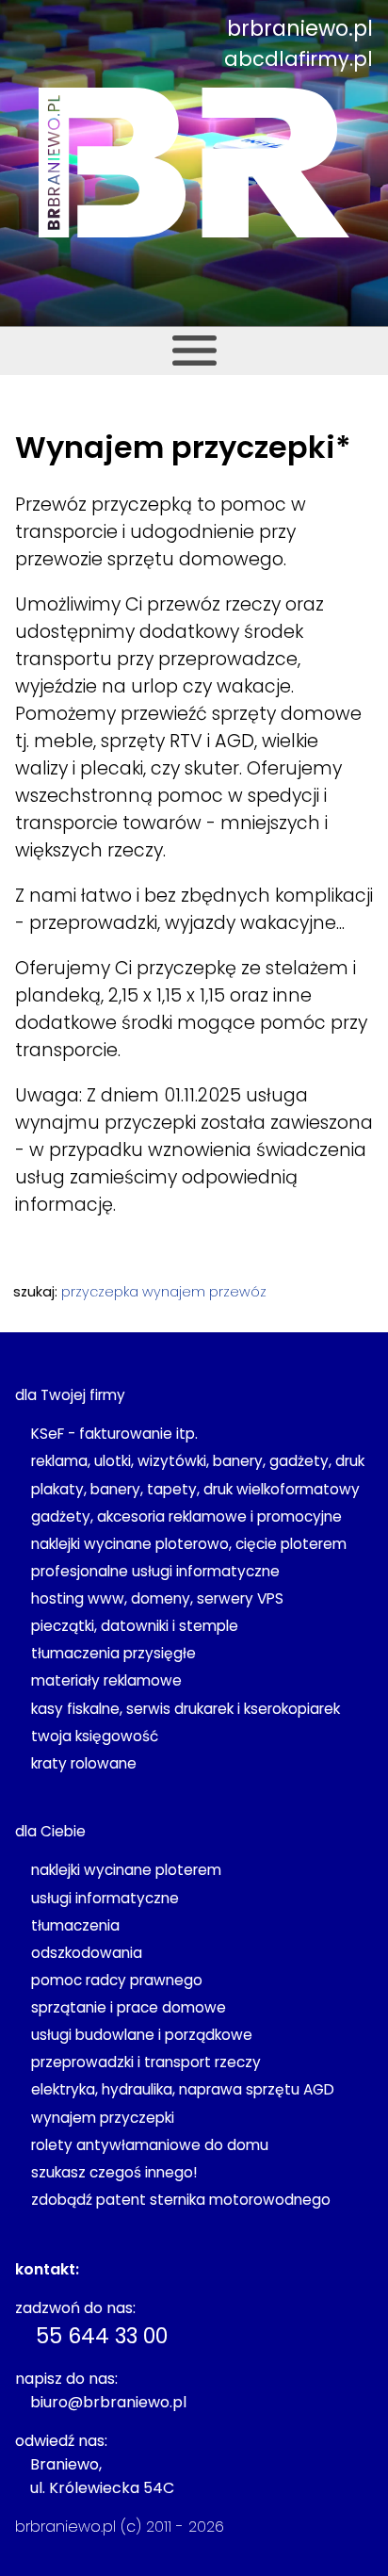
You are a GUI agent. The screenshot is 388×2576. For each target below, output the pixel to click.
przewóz (238, 1292)
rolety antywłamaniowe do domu (150, 2145)
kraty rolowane (84, 1763)
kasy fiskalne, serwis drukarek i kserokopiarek (186, 1709)
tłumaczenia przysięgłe (113, 1653)
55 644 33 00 (102, 2336)
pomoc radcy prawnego (117, 1980)
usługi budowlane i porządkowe (142, 2035)
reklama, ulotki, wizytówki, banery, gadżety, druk (198, 1461)
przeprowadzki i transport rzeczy (146, 2062)
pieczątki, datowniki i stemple (135, 1626)
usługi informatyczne (105, 1898)
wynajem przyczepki (103, 2118)
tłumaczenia (75, 1925)
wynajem (174, 1292)
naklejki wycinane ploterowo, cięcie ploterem (189, 1544)
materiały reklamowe (106, 1680)
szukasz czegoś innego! (114, 2172)
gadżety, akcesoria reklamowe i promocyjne (186, 1516)
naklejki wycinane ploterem (126, 1870)
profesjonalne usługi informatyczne (155, 1571)
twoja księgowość (95, 1736)
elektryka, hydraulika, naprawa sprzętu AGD (183, 2089)
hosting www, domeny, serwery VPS (157, 1598)
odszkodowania (87, 1953)
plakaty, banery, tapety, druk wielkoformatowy (195, 1489)
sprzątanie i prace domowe (129, 2007)
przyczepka (100, 1292)
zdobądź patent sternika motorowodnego (181, 2200)
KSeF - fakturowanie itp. (114, 1434)
